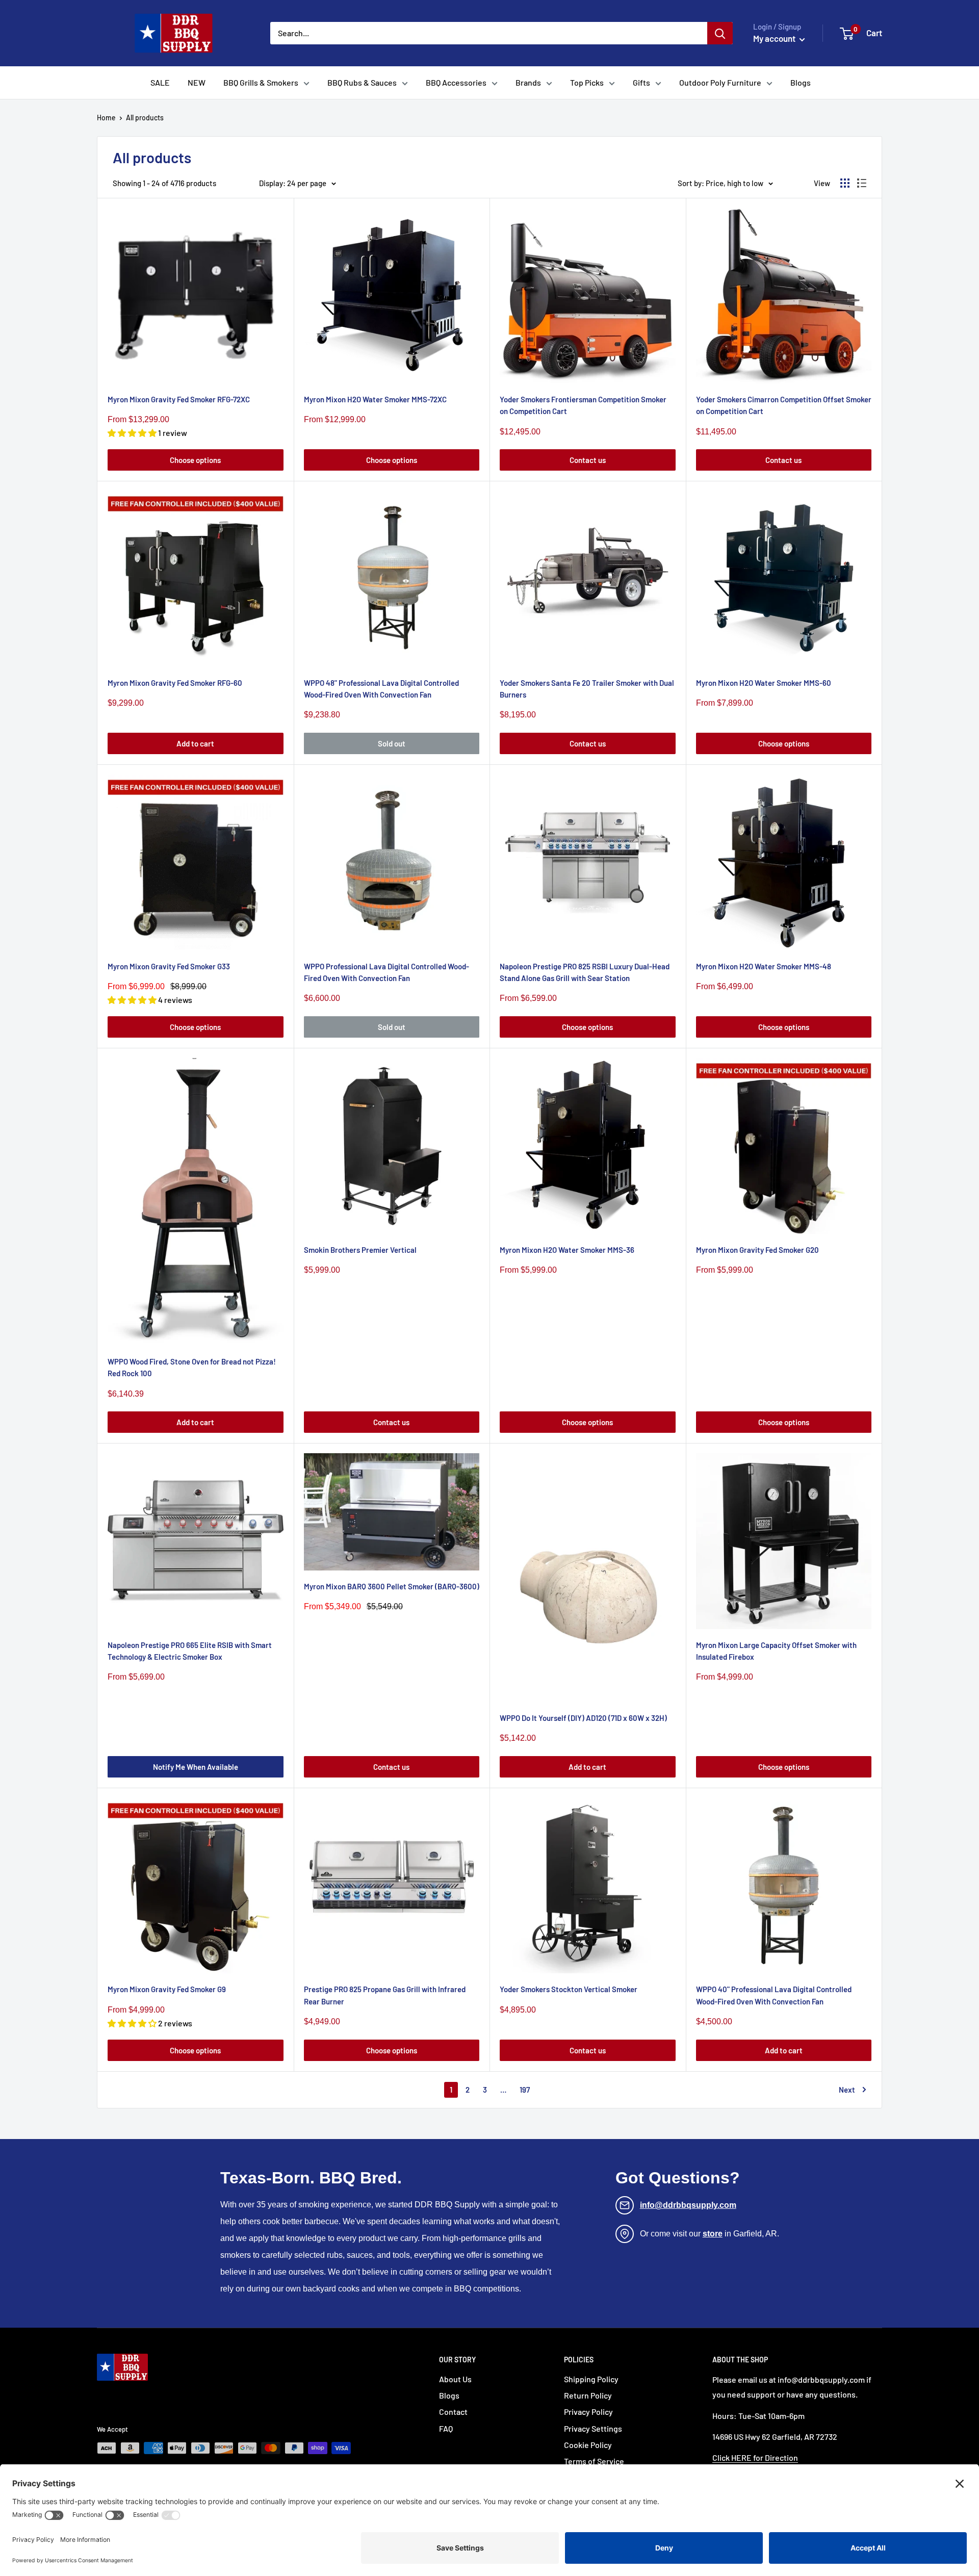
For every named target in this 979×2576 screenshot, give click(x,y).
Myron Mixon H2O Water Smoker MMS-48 (764, 966)
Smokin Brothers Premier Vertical (360, 1250)
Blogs (801, 82)
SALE (160, 82)
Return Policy (588, 2395)
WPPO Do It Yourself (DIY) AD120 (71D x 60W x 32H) (583, 1718)
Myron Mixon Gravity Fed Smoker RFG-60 (175, 683)
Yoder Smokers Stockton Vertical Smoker (569, 1989)
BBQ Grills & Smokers (261, 82)
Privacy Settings (593, 2428)
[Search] (720, 33)
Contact (453, 2412)
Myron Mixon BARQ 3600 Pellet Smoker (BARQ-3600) (392, 1586)
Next (847, 2090)
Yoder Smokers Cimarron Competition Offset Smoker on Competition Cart (784, 405)
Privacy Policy (588, 2412)
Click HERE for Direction (755, 2457)
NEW (197, 82)
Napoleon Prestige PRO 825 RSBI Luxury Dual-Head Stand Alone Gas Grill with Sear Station (585, 972)
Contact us (588, 460)
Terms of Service (594, 2461)
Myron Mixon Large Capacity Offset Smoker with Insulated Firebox (776, 1651)
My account (775, 38)
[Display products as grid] (845, 183)
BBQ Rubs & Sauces (362, 82)
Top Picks (587, 82)
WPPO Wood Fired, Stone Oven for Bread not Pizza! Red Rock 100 (192, 1367)
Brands (528, 82)
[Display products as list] (862, 183)
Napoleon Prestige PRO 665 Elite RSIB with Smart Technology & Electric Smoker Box (190, 1651)
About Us (455, 2379)
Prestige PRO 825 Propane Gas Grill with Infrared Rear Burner (385, 1995)
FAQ (446, 2428)
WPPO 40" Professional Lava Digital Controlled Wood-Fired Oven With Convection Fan (774, 1995)
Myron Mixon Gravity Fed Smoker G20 (757, 1250)
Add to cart (195, 743)
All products (145, 118)
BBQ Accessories (456, 82)
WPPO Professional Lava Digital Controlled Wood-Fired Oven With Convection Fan (387, 972)
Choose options (195, 460)
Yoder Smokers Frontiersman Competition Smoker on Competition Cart (583, 405)
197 (525, 2090)
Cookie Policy (588, 2445)
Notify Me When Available (196, 1767)
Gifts (641, 82)
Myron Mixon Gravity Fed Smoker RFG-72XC (179, 399)
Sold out (392, 743)
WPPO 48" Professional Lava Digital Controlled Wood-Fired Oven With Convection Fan (381, 689)
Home (106, 118)
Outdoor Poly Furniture (720, 82)
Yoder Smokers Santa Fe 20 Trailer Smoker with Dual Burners (587, 689)
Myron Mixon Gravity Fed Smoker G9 (167, 1989)
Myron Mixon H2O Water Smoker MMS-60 (764, 683)
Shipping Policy (591, 2379)
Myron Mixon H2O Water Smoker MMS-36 (567, 1250)
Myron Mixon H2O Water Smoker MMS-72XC (375, 399)
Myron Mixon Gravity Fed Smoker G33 (169, 966)
